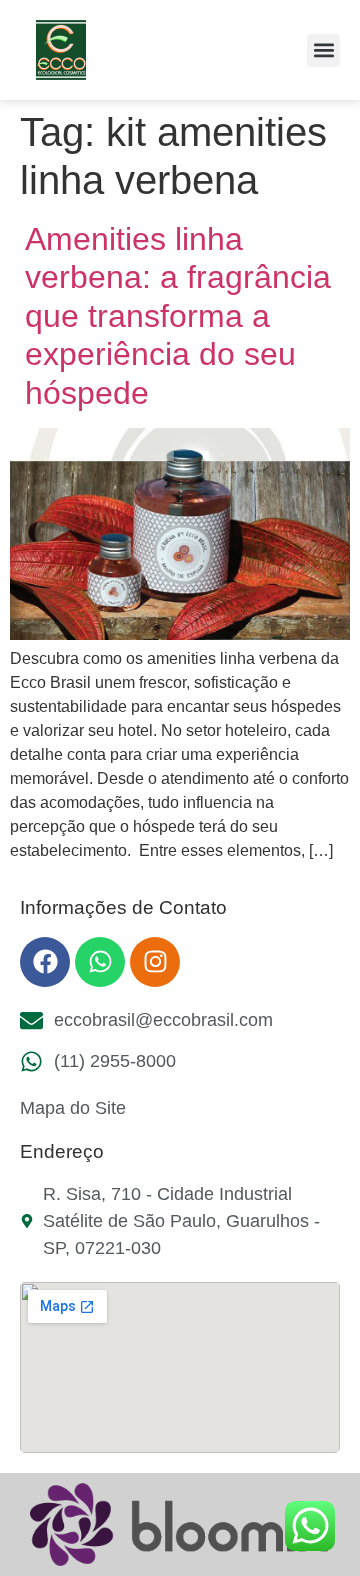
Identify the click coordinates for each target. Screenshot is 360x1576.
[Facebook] (45, 962)
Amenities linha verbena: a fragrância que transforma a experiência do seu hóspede (178, 316)
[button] (323, 50)
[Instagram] (155, 962)
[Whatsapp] (100, 962)
